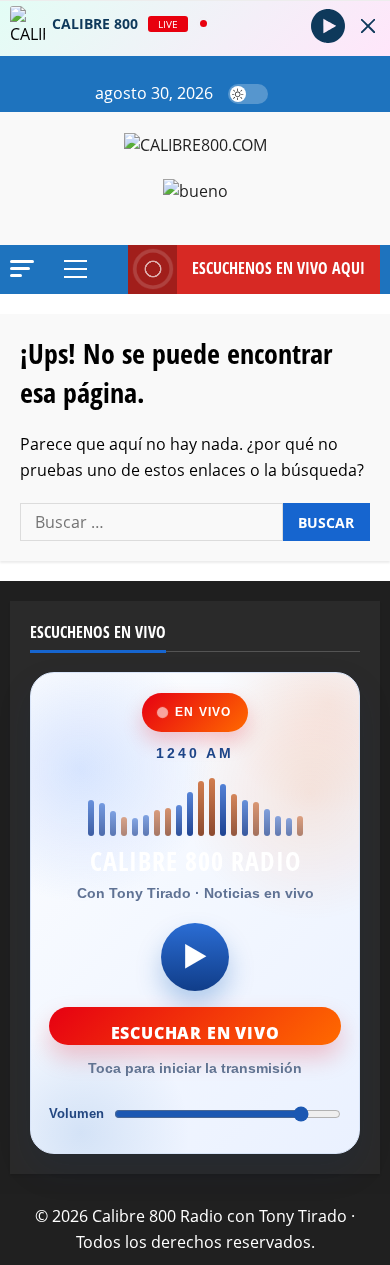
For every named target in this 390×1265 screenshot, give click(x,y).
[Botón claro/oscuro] (248, 94)
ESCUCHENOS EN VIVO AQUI (278, 268)
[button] (289, 94)
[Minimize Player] (368, 26)
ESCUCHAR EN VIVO (195, 1033)
